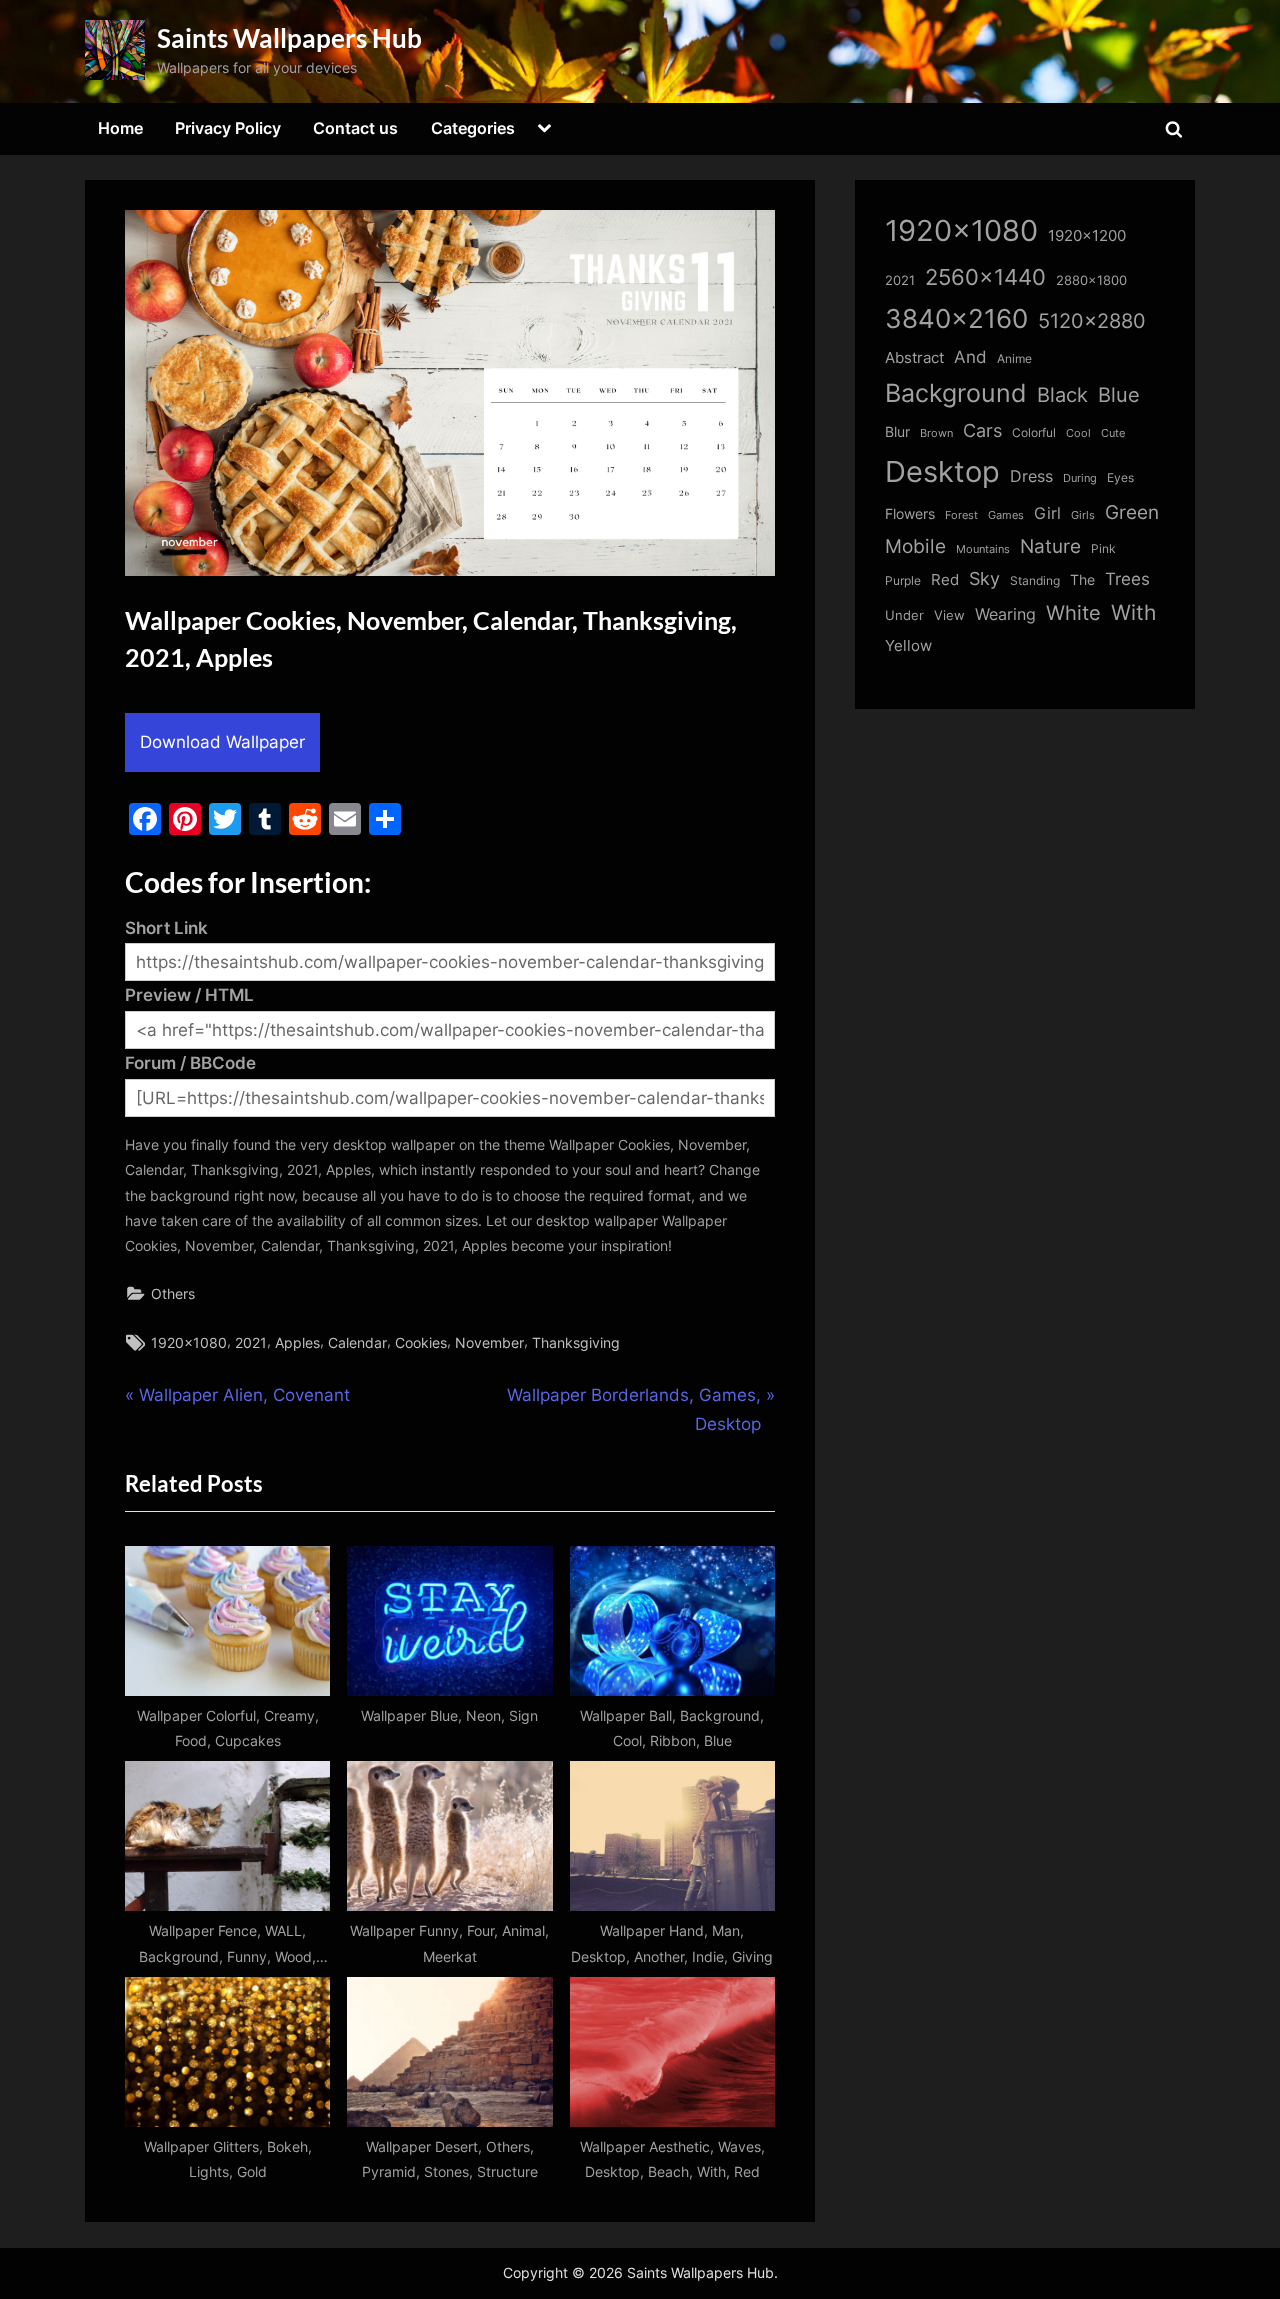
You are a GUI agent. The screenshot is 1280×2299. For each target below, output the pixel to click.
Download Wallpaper (222, 742)
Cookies (421, 1342)
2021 (251, 1342)
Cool (1078, 433)
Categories (473, 128)
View (949, 615)
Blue (1119, 394)
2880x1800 (1091, 280)
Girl (1047, 513)
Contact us (355, 128)
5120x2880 (1092, 321)
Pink (1103, 548)
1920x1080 (189, 1342)
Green (1132, 512)
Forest (961, 515)
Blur (897, 432)
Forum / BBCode (190, 1063)
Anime (1014, 358)
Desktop (942, 471)
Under (904, 615)
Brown (936, 433)
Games (1006, 515)
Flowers (910, 514)
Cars (982, 430)
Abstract (914, 357)
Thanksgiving (576, 1342)
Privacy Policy (228, 128)
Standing (1035, 580)
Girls (1083, 515)
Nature (1050, 546)
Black (1062, 395)
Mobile (915, 546)
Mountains (983, 549)
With (1133, 612)
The (1082, 579)
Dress (1031, 476)
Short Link (166, 928)
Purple (903, 581)
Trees (1127, 579)
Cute (1113, 433)
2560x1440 (985, 276)
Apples (297, 1342)
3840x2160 (956, 318)
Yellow (908, 646)
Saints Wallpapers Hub (289, 38)
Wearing (1005, 614)
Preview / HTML (189, 995)
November (489, 1342)
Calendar (357, 1342)
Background (956, 393)
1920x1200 (1087, 236)
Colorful (1034, 432)
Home (120, 128)
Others (173, 1293)
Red (945, 579)
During (1080, 478)
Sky (984, 578)
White (1073, 612)
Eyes (1120, 477)
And (970, 356)
